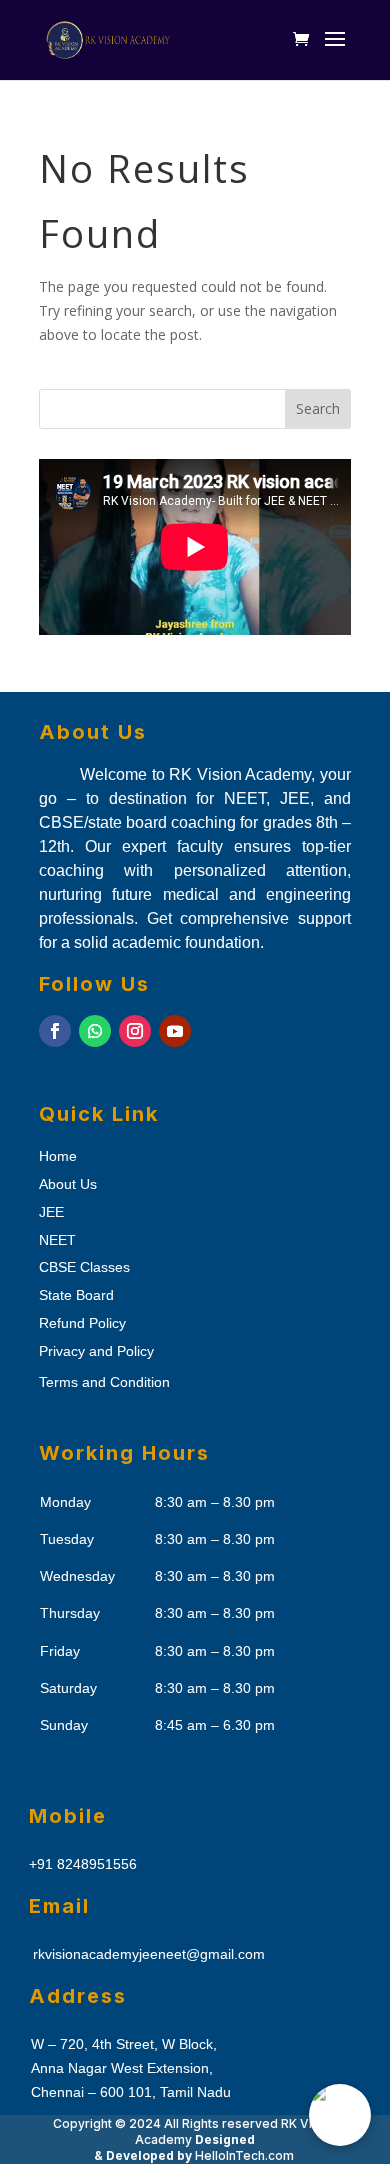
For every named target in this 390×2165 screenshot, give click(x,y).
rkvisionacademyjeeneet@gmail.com (149, 1954)
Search (318, 408)
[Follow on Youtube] (175, 1031)
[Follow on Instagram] (135, 1031)
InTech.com (244, 2155)
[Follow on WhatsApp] (95, 1031)
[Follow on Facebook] (55, 1031)
